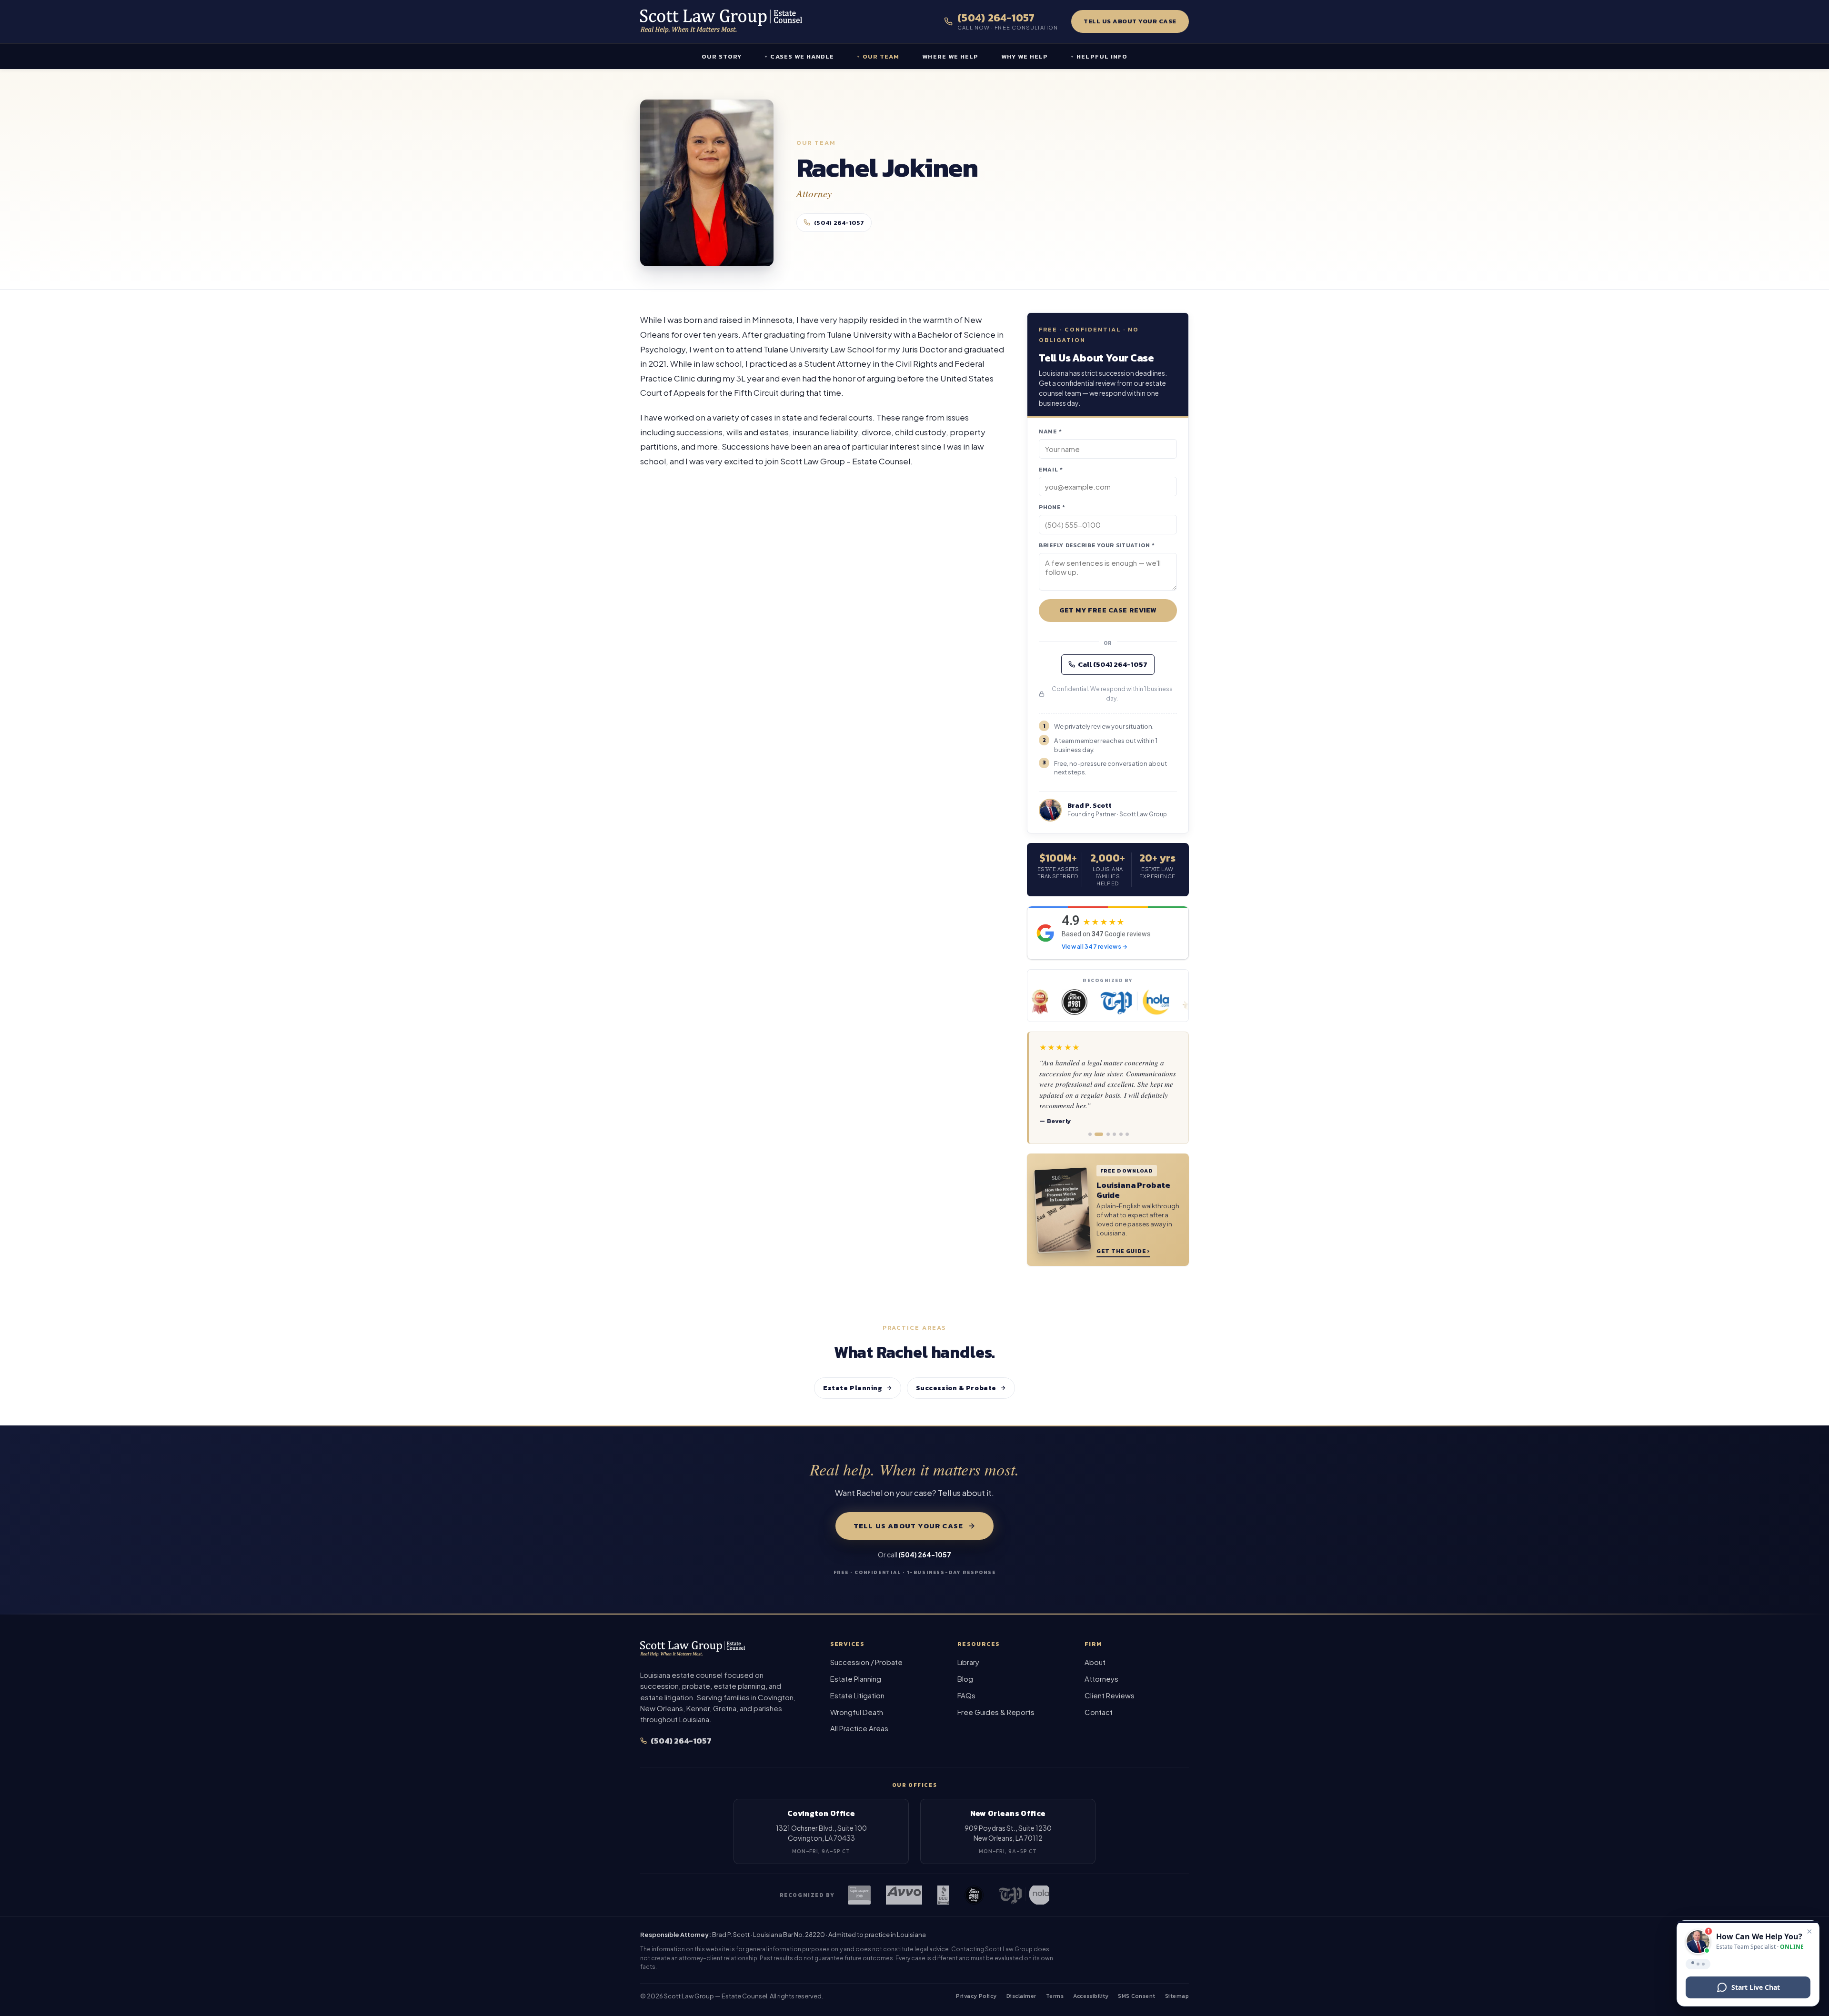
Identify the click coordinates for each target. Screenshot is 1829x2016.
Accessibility (1091, 1996)
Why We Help (1025, 56)
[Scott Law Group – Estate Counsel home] (721, 21)
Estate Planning (853, 1388)
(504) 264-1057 (839, 223)
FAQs (966, 1695)
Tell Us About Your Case (1130, 21)
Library (968, 1662)
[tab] (1090, 1134)
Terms (1055, 1996)
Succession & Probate (956, 1388)
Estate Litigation (857, 1695)
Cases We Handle (802, 56)
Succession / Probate (866, 1662)
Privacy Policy (976, 1996)
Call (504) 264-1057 (1113, 664)
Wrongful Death (857, 1712)
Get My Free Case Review (1108, 610)
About (1095, 1662)
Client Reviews (1110, 1695)
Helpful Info (1102, 56)
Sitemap (1177, 1996)
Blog (965, 1679)
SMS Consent (1136, 1996)
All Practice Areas (859, 1728)
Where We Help (950, 56)
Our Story (722, 56)
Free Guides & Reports (996, 1712)
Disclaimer (1021, 1996)
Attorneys (1101, 1679)
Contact (1099, 1712)
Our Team (881, 56)
